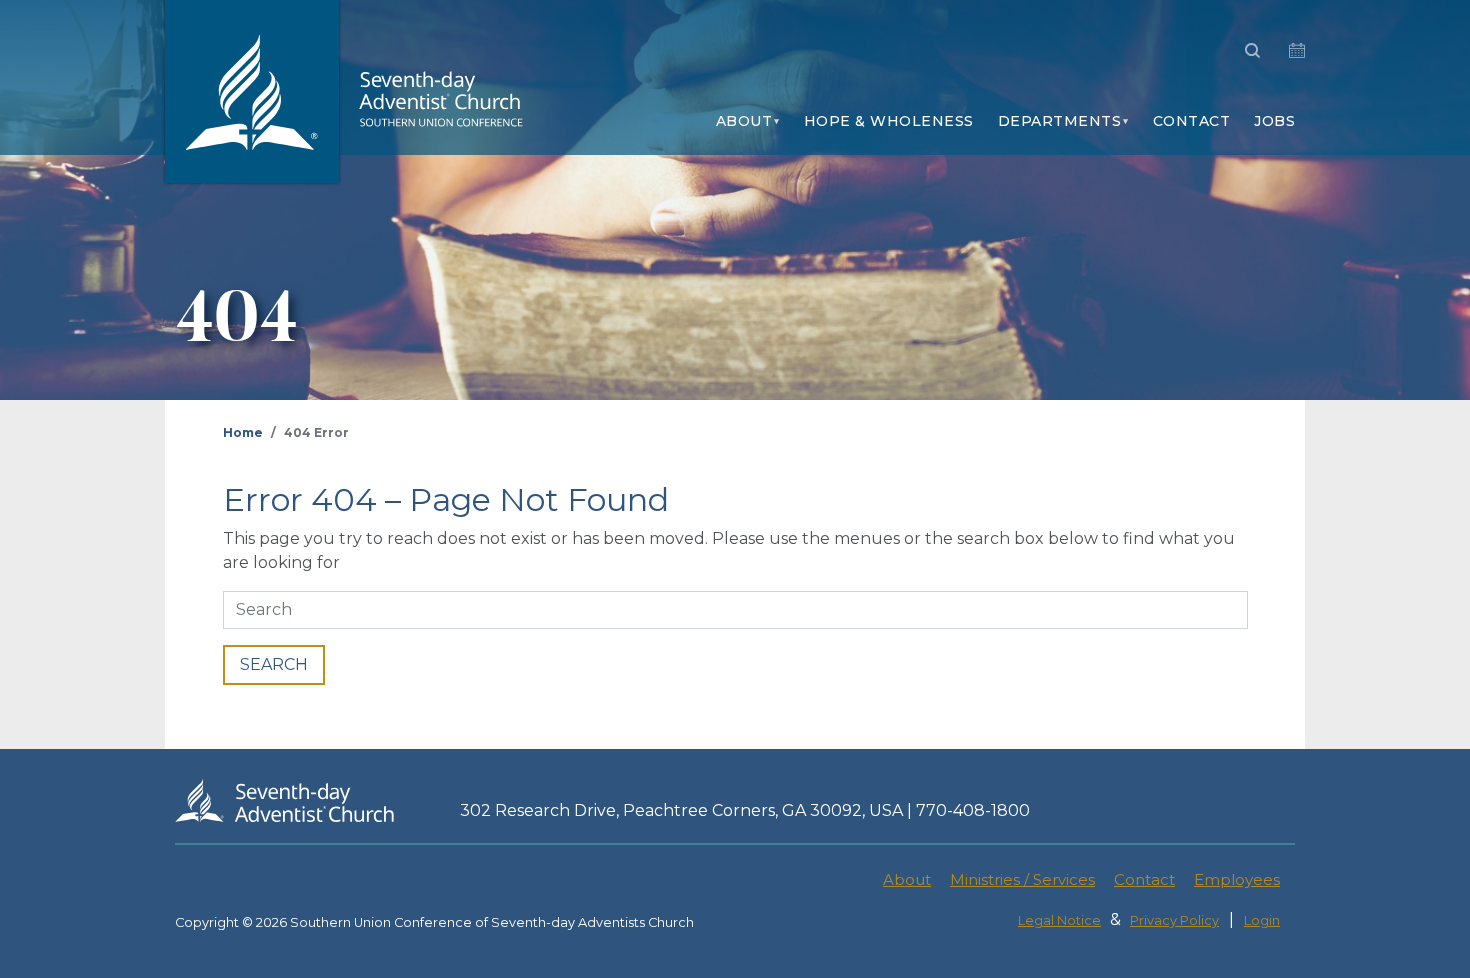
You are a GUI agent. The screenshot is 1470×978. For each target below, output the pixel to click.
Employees (1237, 879)
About (744, 121)
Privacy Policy (1174, 920)
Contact (1192, 121)
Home (243, 432)
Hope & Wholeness (889, 121)
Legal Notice (1059, 920)
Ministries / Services (1022, 879)
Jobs (1274, 121)
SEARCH (274, 664)
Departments (1060, 121)
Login (1262, 920)
